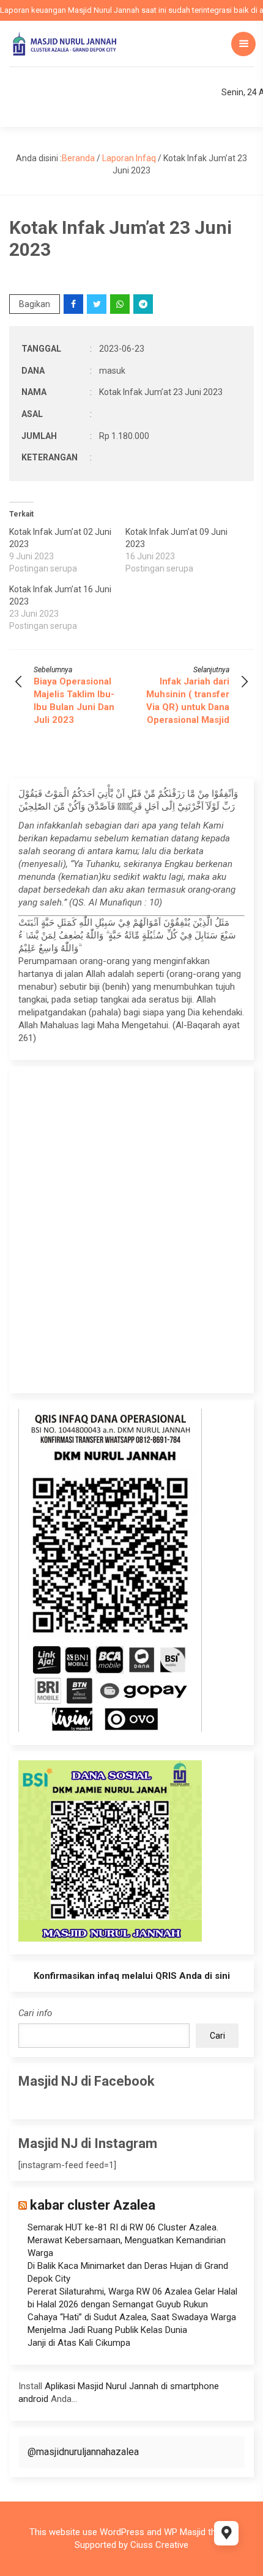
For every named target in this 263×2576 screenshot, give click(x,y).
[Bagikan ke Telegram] (144, 304)
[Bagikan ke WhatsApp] (121, 304)
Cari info (35, 2013)
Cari (217, 2036)
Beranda (78, 158)
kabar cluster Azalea (93, 2205)
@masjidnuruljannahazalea (83, 2452)
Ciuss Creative (159, 2545)
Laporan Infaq (129, 158)
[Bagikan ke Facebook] (74, 304)
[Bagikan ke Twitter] (98, 304)
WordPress (122, 2532)
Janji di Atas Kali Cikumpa (79, 2343)
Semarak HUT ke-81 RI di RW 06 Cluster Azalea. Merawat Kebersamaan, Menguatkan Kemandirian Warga (127, 2240)
